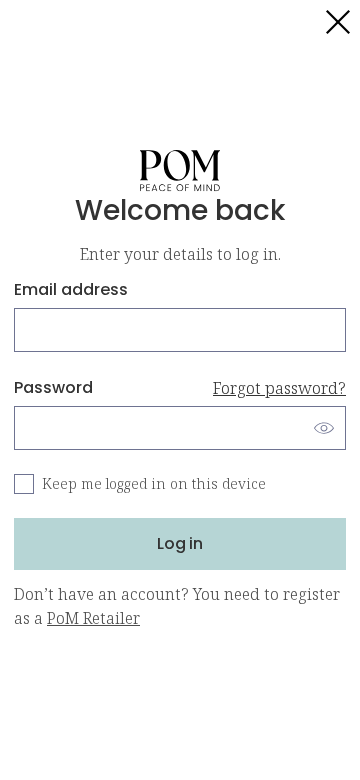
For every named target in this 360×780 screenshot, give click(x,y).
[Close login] (338, 22)
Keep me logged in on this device (154, 483)
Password (180, 387)
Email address (71, 289)
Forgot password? (279, 388)
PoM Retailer (93, 618)
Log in (180, 543)
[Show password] (324, 428)
